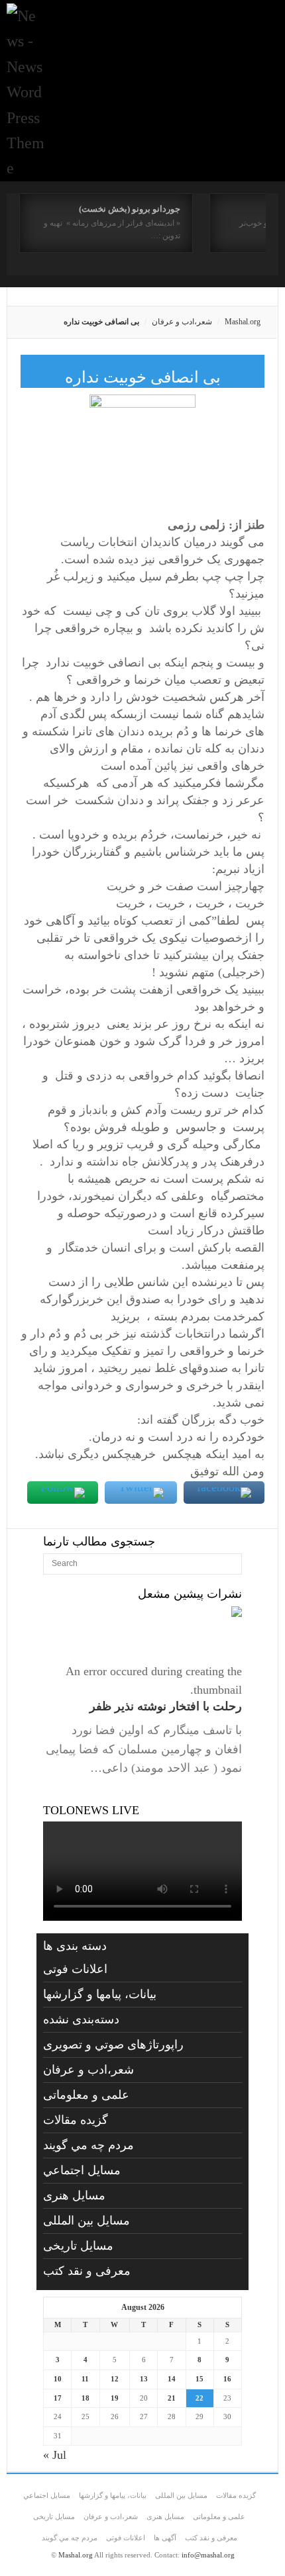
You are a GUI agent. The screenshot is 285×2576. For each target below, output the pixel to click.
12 (115, 2379)
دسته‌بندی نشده (81, 2019)
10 (58, 2379)
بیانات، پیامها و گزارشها (100, 1994)
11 (85, 2379)
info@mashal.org (208, 2555)
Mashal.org (243, 322)
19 (115, 2398)
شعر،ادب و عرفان (182, 322)
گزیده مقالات (76, 2120)
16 (227, 2379)
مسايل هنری (74, 2195)
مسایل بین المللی (86, 2221)
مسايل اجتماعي (82, 2170)
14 (172, 2379)
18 (85, 2398)
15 (199, 2379)
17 (58, 2398)
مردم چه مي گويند (88, 2145)
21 (172, 2398)
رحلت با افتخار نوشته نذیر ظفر (166, 1706)
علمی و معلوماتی (86, 2095)
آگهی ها (165, 2538)
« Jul (55, 2455)
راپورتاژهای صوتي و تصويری (113, 2045)
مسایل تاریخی (78, 2246)
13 (144, 2379)
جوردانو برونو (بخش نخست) (130, 209)
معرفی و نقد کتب (87, 2271)
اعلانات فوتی (75, 1969)
